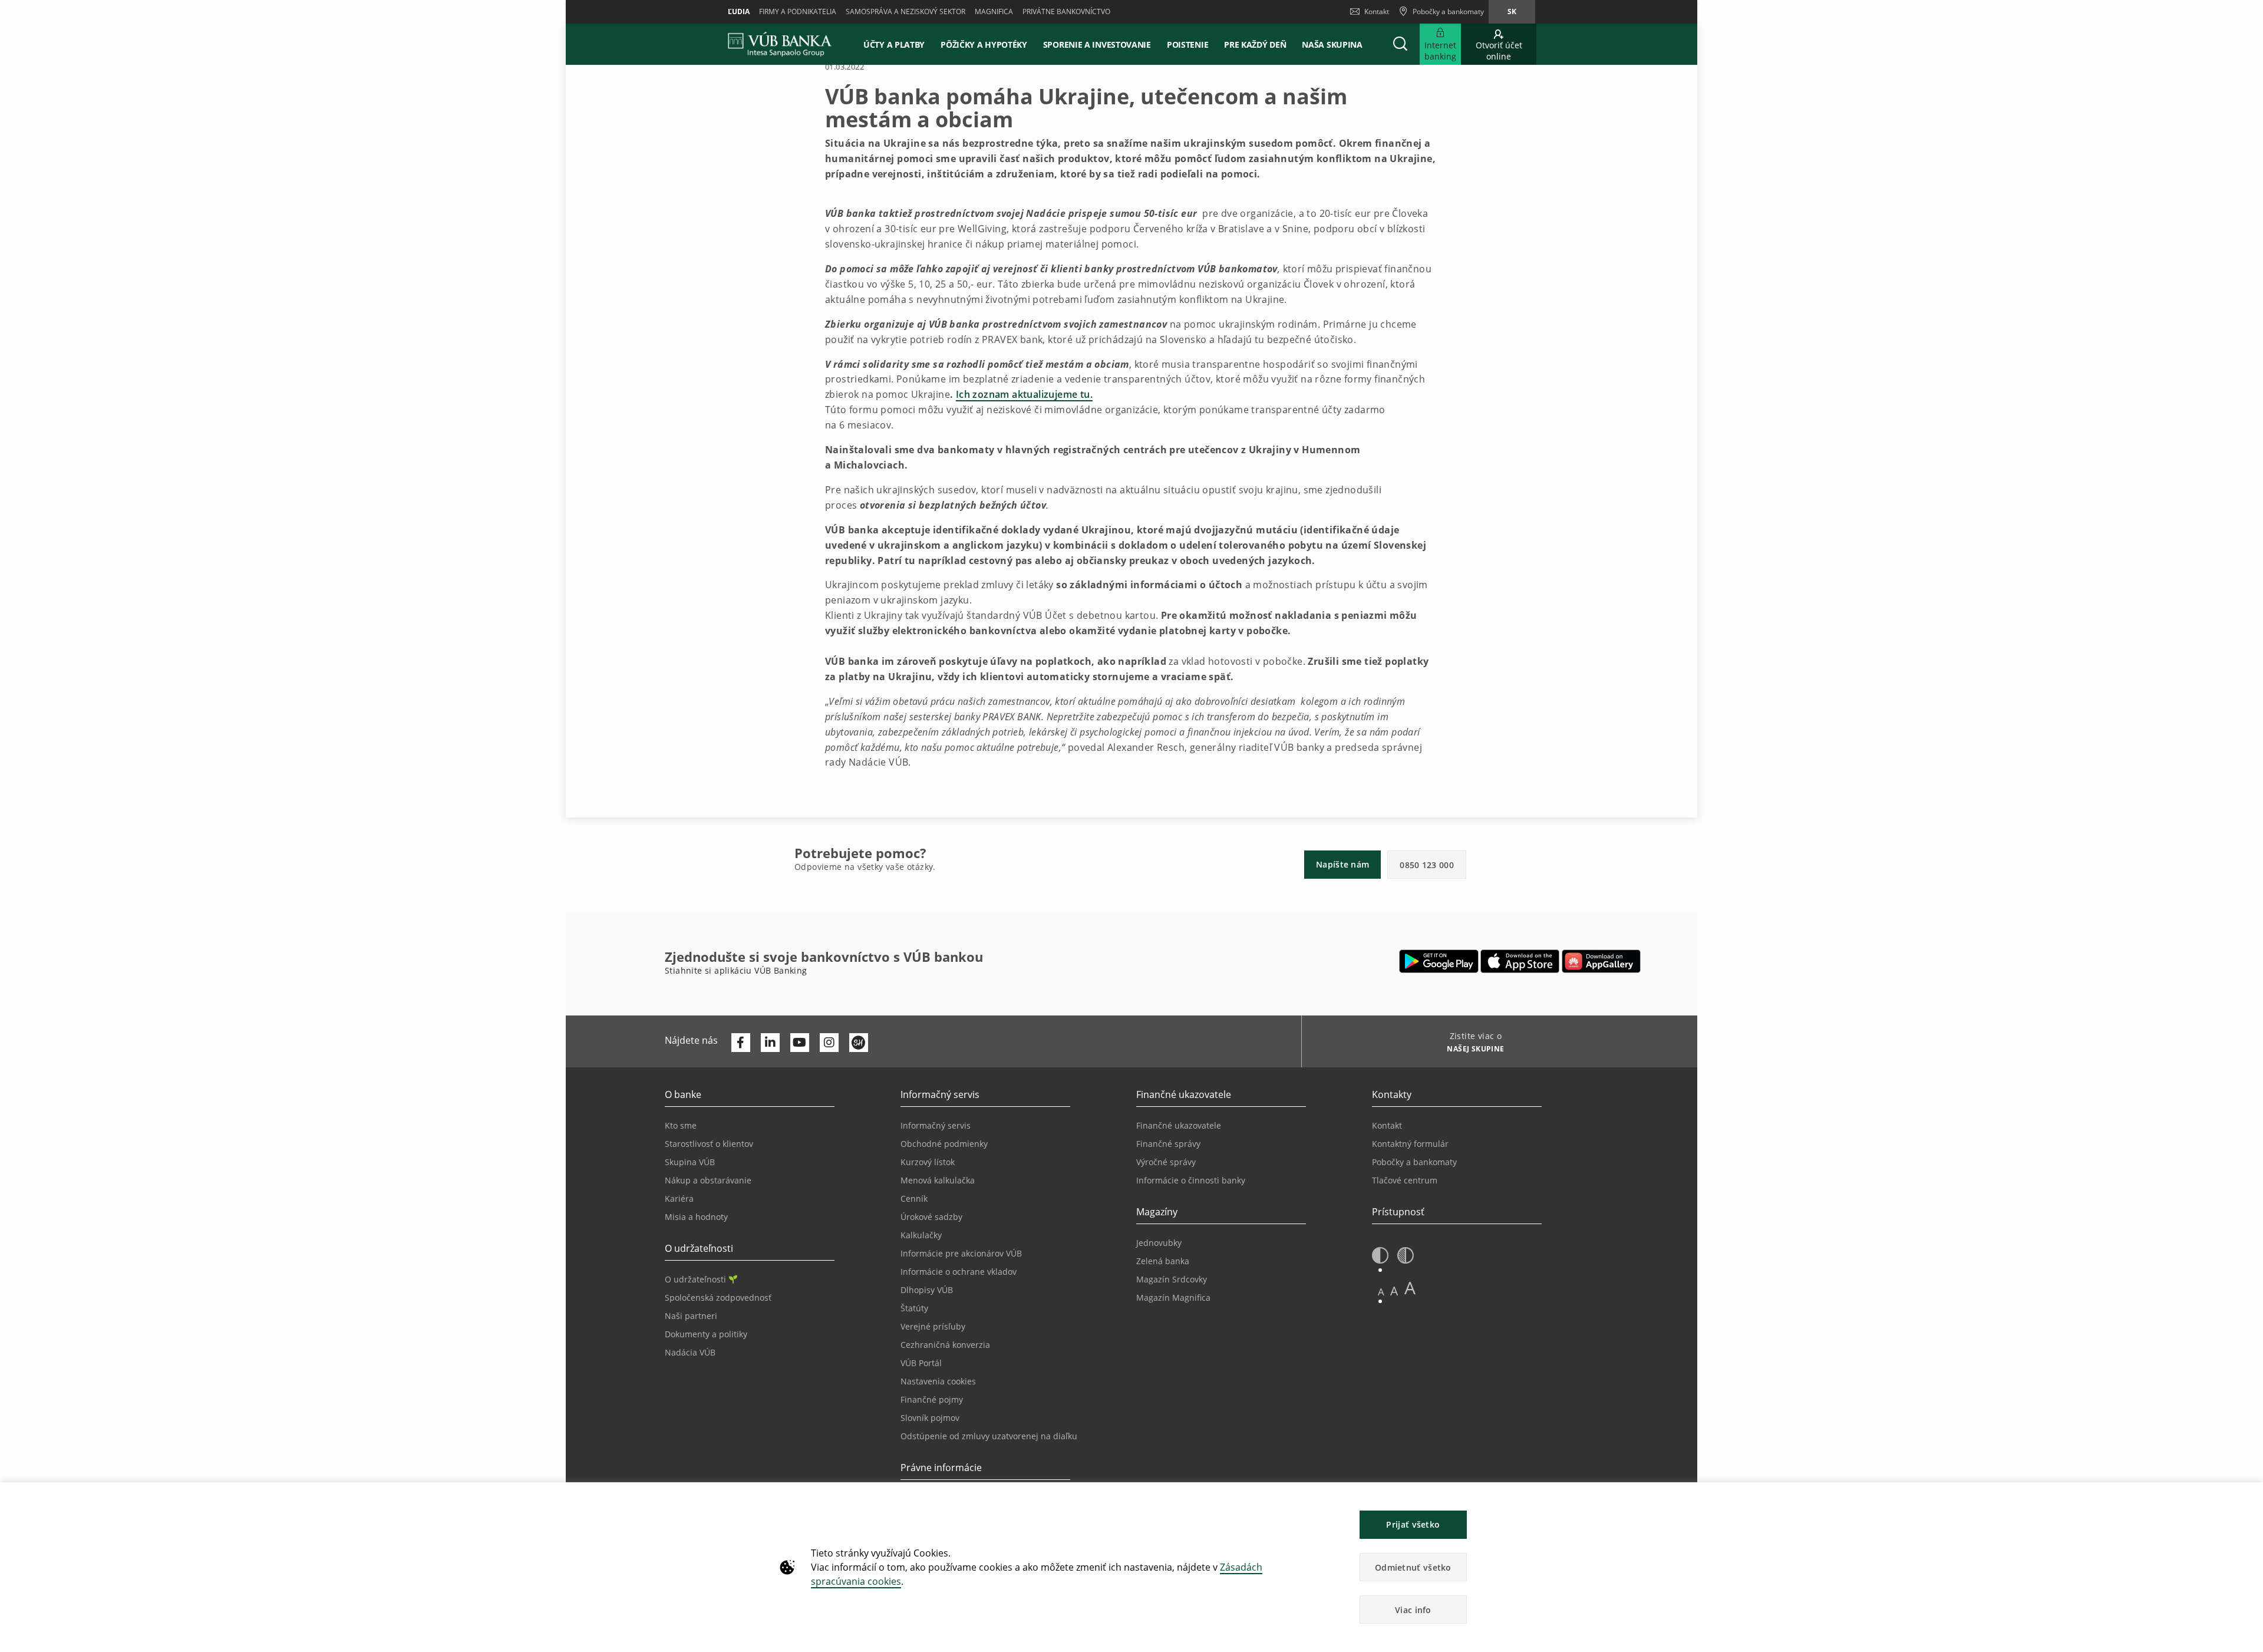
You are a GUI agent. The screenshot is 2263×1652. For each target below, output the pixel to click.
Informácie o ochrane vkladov (959, 1272)
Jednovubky (1159, 1243)
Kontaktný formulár (1410, 1144)
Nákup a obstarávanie (708, 1180)
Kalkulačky (921, 1235)
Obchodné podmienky (944, 1144)
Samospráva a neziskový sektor (905, 11)
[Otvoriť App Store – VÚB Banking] (1520, 961)
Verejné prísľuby (933, 1326)
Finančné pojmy (932, 1399)
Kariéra (679, 1198)
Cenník (914, 1198)
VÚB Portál (921, 1363)
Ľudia (739, 11)
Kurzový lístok (928, 1162)
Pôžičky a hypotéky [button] (984, 44)
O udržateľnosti (695, 1279)
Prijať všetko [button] (1413, 1524)
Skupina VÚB (690, 1162)
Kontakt (1377, 11)
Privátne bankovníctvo (1066, 11)
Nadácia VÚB (690, 1352)
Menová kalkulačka (938, 1180)
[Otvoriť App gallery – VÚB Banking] (1601, 961)
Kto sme (681, 1125)
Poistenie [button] (1187, 44)
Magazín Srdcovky (1172, 1279)
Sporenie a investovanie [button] (1097, 44)
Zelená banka (1163, 1261)
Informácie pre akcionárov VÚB (961, 1253)
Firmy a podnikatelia (798, 11)
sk (1512, 11)
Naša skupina (1332, 44)
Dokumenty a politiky (706, 1334)
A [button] (1381, 1292)
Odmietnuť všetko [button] (1413, 1567)
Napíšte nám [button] (1342, 864)
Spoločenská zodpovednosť (718, 1297)
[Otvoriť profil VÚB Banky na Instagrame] (829, 1043)
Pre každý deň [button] (1255, 44)
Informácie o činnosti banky (1191, 1180)
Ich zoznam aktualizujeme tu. (1024, 394)
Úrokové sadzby (931, 1217)
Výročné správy (1166, 1162)
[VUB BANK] (780, 44)
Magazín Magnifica (1173, 1297)
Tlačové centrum (1405, 1180)
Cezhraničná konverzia (945, 1345)
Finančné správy (1168, 1144)
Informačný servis (936, 1125)
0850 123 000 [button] (1427, 865)
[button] (1400, 44)
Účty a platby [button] (894, 44)
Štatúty (914, 1308)
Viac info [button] (1413, 1610)
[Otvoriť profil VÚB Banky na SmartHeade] (859, 1043)
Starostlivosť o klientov (709, 1144)
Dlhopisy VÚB (927, 1290)
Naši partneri (691, 1316)
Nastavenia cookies (938, 1381)
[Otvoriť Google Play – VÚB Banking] (1439, 961)
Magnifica (994, 11)
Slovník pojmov (930, 1418)
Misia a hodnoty (696, 1217)
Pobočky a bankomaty (1414, 1162)
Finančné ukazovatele (1179, 1125)
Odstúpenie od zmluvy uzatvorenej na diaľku (989, 1436)
